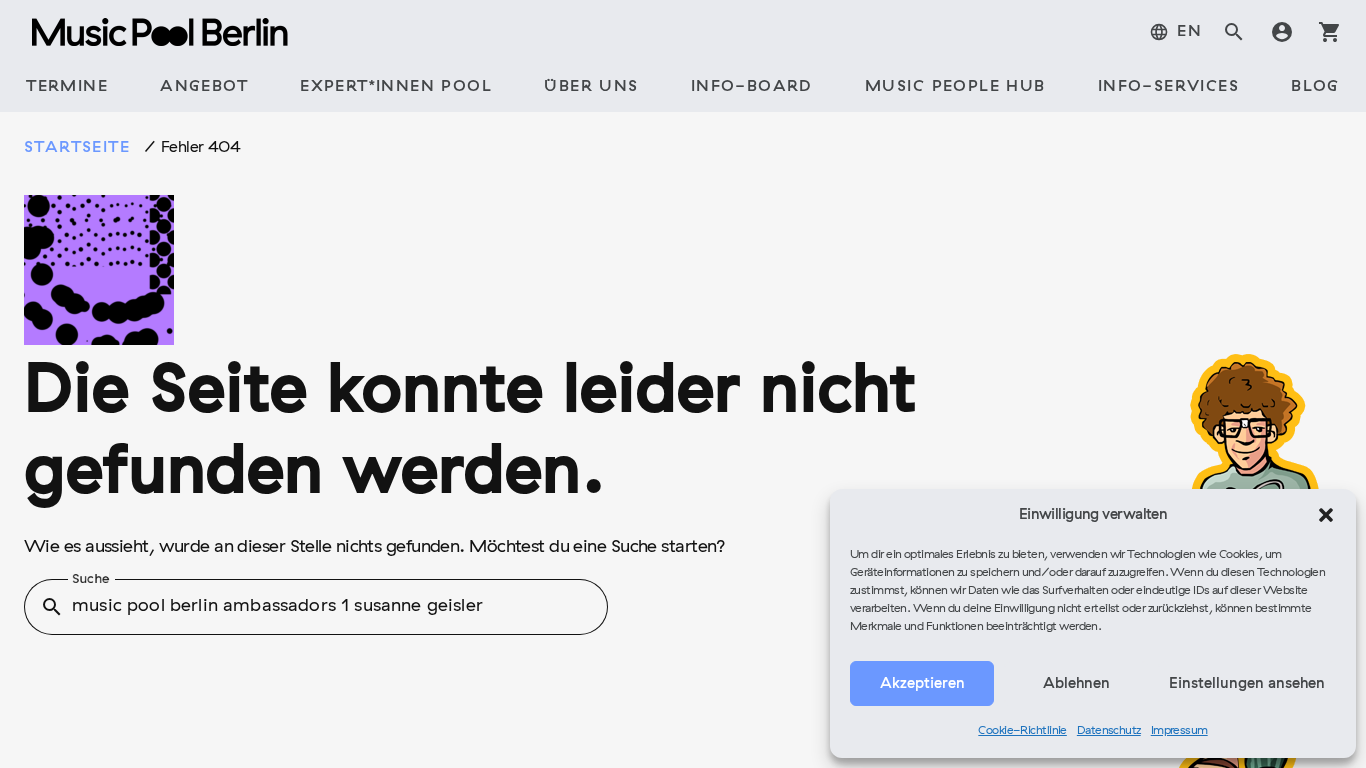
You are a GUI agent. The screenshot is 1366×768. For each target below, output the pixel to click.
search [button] (52, 607)
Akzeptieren (922, 684)
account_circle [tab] (1282, 32)
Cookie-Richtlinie (1022, 731)
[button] (1326, 515)
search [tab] (1234, 32)
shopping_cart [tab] (1330, 32)
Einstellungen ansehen (1247, 684)
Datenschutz (1109, 731)
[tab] (1175, 32)
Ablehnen (1076, 684)
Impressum (1179, 731)
